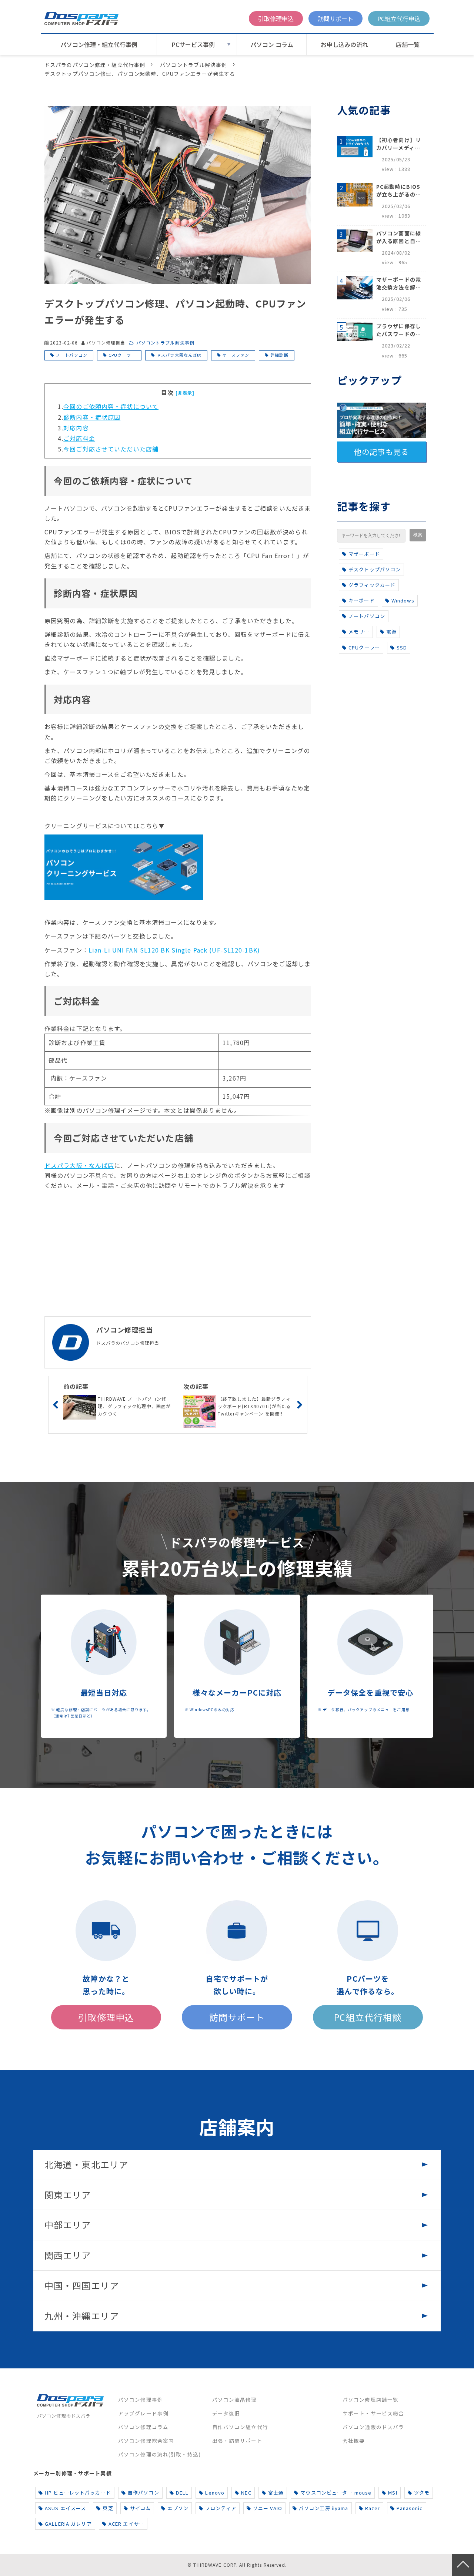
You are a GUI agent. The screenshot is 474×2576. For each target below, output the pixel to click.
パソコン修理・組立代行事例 (99, 44)
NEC (246, 2493)
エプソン (178, 2508)
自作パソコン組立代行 (240, 2427)
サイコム (140, 2508)
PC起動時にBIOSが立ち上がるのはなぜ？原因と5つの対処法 (399, 191)
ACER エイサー (126, 2524)
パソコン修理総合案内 (146, 2441)
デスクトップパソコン (375, 569)
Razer (373, 2508)
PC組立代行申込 (399, 19)
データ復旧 (226, 2413)
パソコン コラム (272, 44)
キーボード (362, 600)
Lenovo (215, 2493)
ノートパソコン (72, 355)
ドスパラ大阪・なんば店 (79, 1165)
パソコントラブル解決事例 (193, 65)
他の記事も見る (381, 452)
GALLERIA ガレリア (68, 2524)
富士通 (276, 2493)
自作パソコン (143, 2493)
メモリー (359, 632)
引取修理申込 (276, 19)
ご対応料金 (79, 438)
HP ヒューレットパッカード (78, 2493)
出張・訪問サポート (237, 2441)
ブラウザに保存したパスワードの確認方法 (399, 330)
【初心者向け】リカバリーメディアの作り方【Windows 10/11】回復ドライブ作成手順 (399, 144)
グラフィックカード (372, 585)
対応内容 (76, 428)
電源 (391, 632)
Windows (403, 600)
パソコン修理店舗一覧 (370, 2399)
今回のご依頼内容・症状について (111, 406)
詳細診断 (279, 355)
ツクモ (422, 2493)
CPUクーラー (122, 355)
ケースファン (236, 355)
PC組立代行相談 (368, 2017)
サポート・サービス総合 (373, 2413)
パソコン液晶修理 (235, 2399)
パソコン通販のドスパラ (373, 2427)
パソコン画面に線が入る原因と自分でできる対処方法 (399, 237)
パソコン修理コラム (143, 2427)
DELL (182, 2493)
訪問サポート (336, 19)
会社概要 (354, 2441)
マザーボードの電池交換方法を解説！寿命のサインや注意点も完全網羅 (399, 283)
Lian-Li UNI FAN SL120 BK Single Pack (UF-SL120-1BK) (174, 950)
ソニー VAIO (268, 2508)
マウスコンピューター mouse (336, 2493)
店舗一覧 (408, 44)
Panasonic (410, 2508)
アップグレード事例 (143, 2413)
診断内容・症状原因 (92, 417)
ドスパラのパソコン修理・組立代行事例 (95, 65)
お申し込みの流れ (344, 44)
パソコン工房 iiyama (324, 2508)
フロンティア (221, 2508)
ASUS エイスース (65, 2508)
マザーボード (364, 554)
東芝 (108, 2508)
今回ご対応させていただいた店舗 (111, 449)
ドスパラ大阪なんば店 (179, 355)
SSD (402, 647)
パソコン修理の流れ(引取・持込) (159, 2454)
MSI (393, 2493)
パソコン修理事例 (141, 2399)
